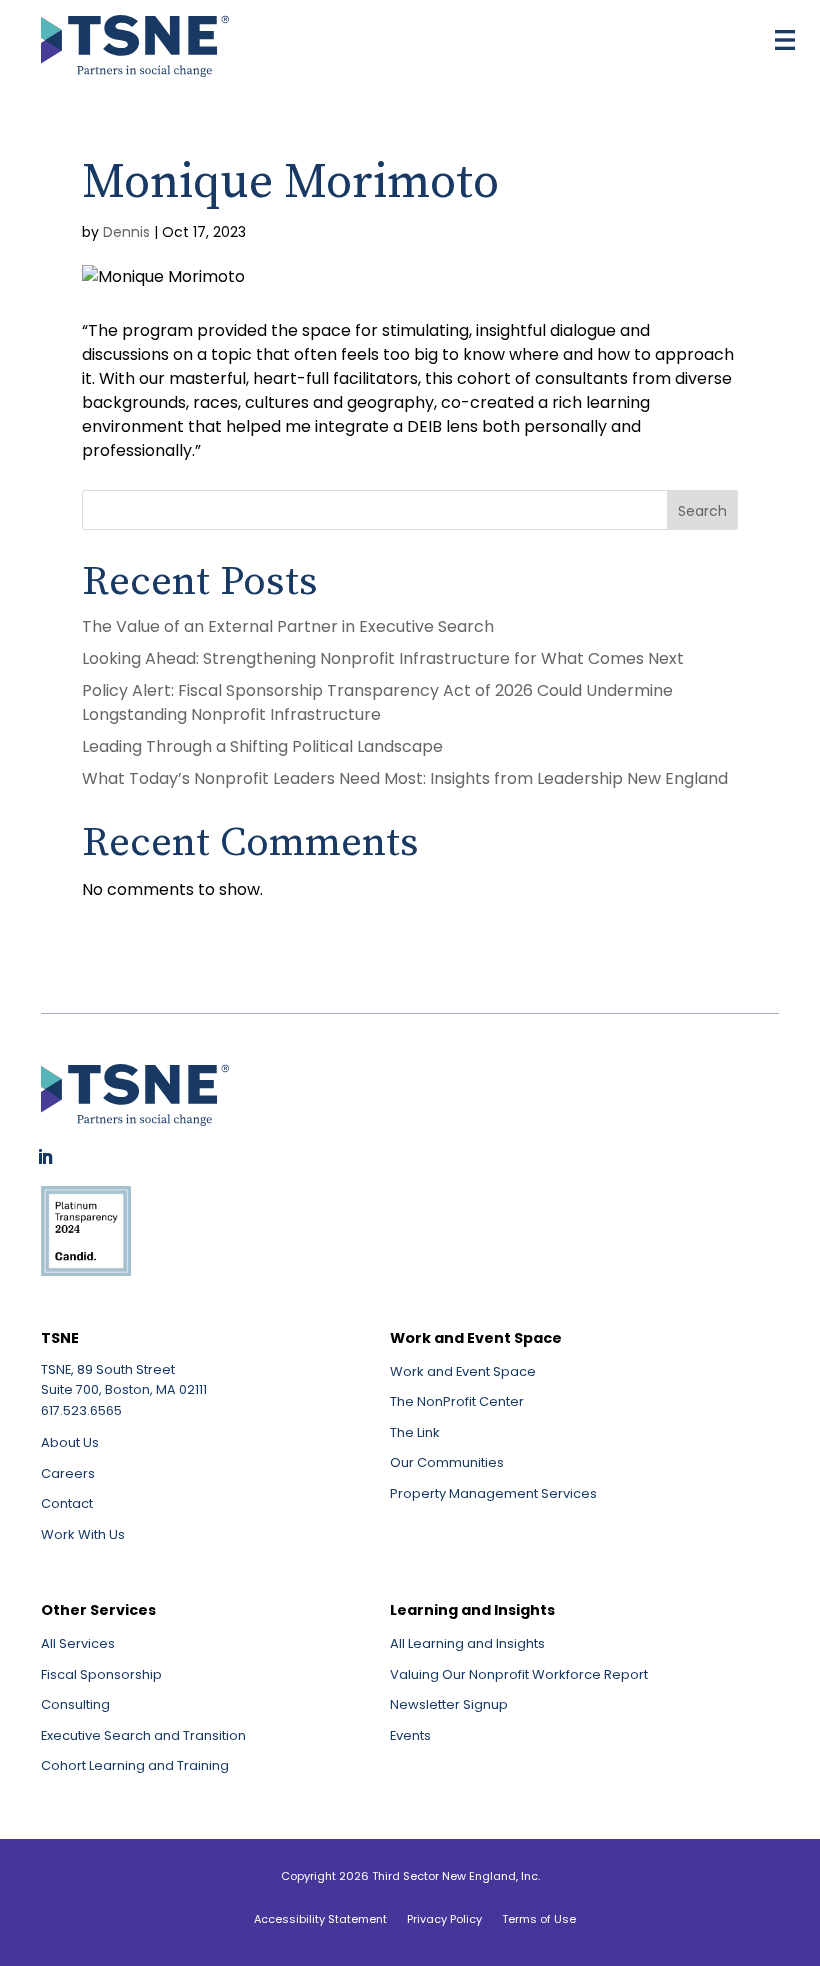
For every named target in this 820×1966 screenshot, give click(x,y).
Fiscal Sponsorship (101, 1674)
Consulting (75, 1704)
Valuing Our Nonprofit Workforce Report (519, 1674)
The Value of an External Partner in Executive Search (288, 626)
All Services (78, 1643)
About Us (70, 1442)
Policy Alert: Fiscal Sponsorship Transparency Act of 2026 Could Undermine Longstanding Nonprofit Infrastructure (377, 702)
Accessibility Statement (320, 1919)
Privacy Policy (444, 1919)
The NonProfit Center (457, 1401)
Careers (68, 1473)
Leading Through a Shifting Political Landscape (262, 746)
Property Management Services (493, 1493)
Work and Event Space (463, 1371)
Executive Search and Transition (143, 1735)
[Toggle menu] (785, 40)
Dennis (126, 232)
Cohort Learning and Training (135, 1765)
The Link (415, 1432)
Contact (67, 1503)
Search (702, 511)
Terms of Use (539, 1919)
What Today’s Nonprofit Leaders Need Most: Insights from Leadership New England (409, 778)
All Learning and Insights (467, 1643)
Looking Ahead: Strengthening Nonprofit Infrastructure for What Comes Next (383, 658)
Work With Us (83, 1534)
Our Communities (447, 1462)
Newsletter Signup (449, 1704)
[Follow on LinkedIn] (45, 1157)
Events (410, 1735)
